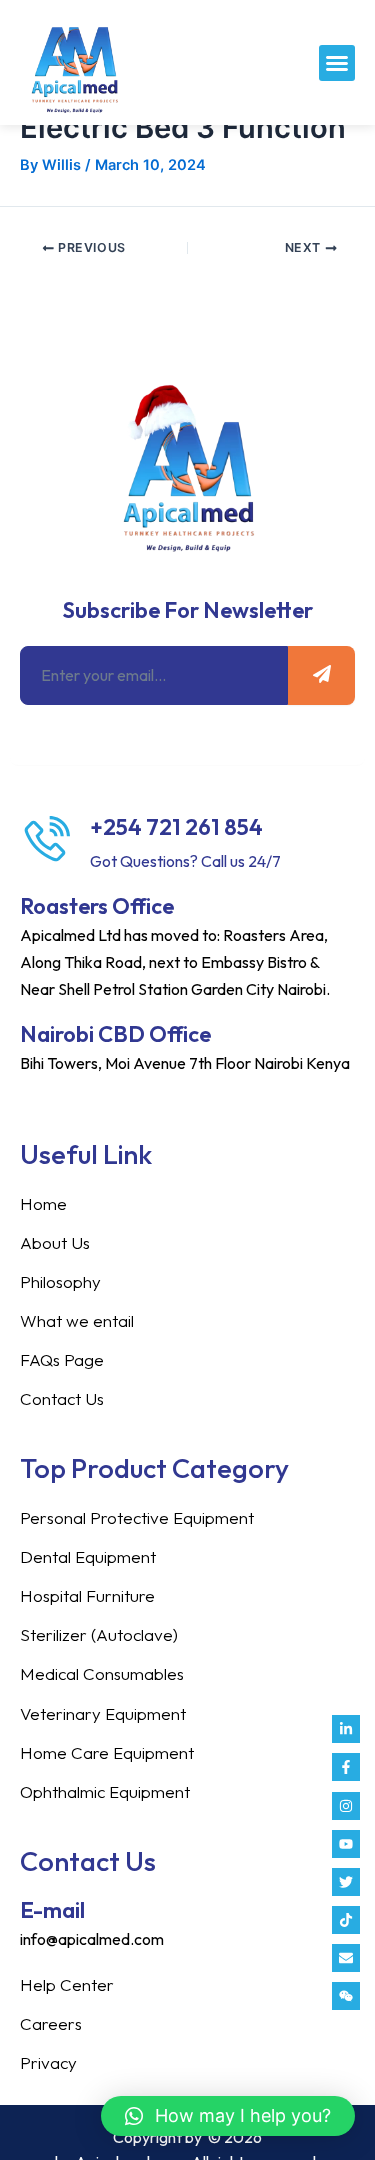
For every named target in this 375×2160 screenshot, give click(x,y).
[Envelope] (346, 1958)
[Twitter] (346, 1882)
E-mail (52, 1910)
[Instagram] (346, 1806)
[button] (337, 63)
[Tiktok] (346, 1920)
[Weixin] (346, 1996)
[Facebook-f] (346, 1767)
